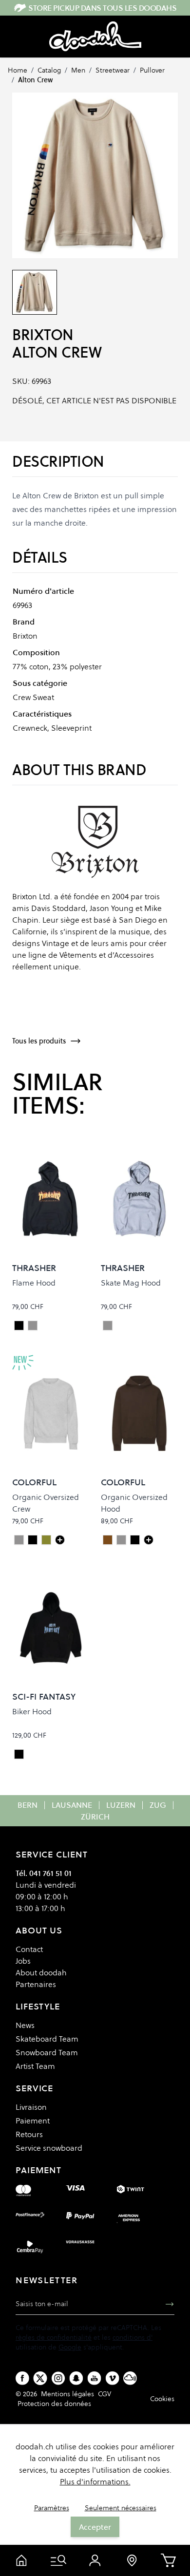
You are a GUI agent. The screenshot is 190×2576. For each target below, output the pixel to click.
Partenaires (36, 1984)
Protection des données (54, 2404)
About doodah (41, 1972)
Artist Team (35, 2066)
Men (78, 70)
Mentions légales (67, 2394)
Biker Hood (32, 1711)
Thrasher (34, 1268)
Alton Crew (35, 80)
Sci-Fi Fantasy (44, 1696)
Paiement (33, 2121)
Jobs (23, 1961)
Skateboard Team (47, 2039)
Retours (29, 2134)
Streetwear (113, 70)
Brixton (43, 335)
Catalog (49, 70)
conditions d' (133, 2337)
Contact (29, 1949)
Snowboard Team (47, 2052)
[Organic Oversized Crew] (60, 1540)
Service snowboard (49, 2148)
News (25, 2025)
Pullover (152, 70)
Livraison (31, 2107)
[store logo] (95, 37)
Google (70, 2347)
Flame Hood (34, 1283)
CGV (104, 2394)
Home (18, 70)
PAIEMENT (38, 2170)
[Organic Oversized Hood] (149, 1540)
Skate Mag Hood (131, 1283)
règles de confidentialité (54, 2337)
